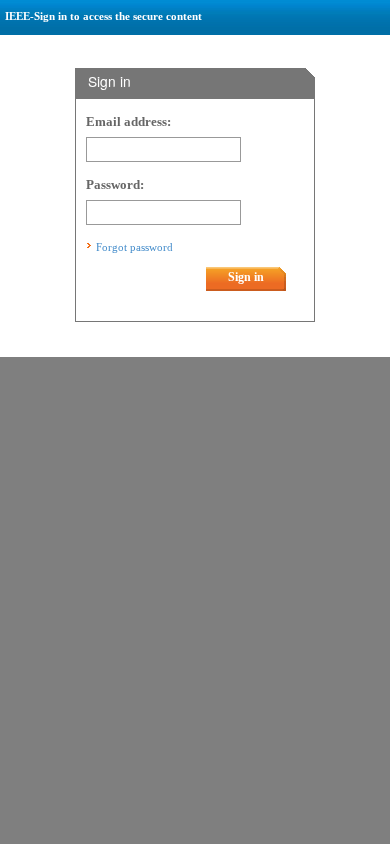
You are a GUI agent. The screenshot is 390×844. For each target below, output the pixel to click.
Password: (115, 185)
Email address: (128, 122)
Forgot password (134, 247)
